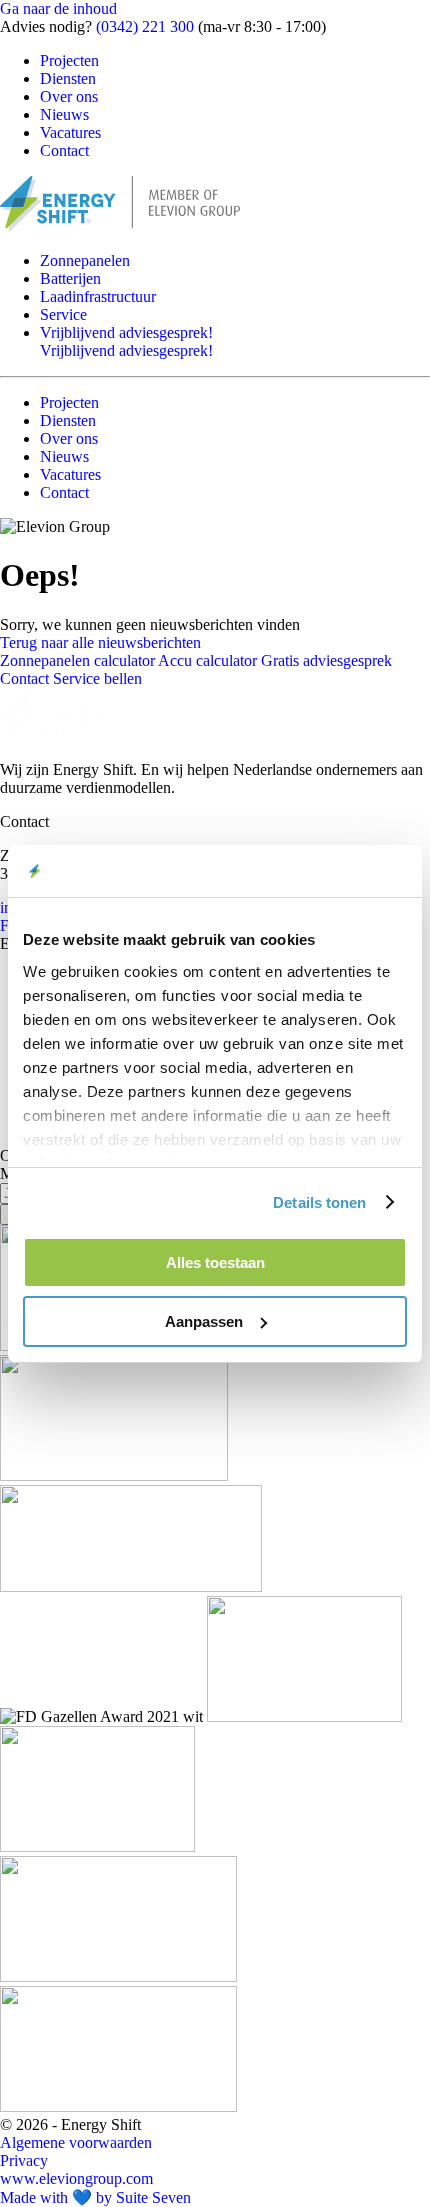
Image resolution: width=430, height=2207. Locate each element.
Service (63, 314)
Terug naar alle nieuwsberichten (100, 642)
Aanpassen (204, 1321)
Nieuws (64, 114)
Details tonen (319, 1202)
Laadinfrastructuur (98, 296)
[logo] (120, 735)
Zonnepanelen (85, 260)
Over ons (69, 96)
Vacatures (70, 132)
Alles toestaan (215, 1262)
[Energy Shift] (120, 226)
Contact (64, 150)
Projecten (69, 60)
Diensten (68, 78)
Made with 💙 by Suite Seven (95, 2197)
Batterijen (70, 278)
